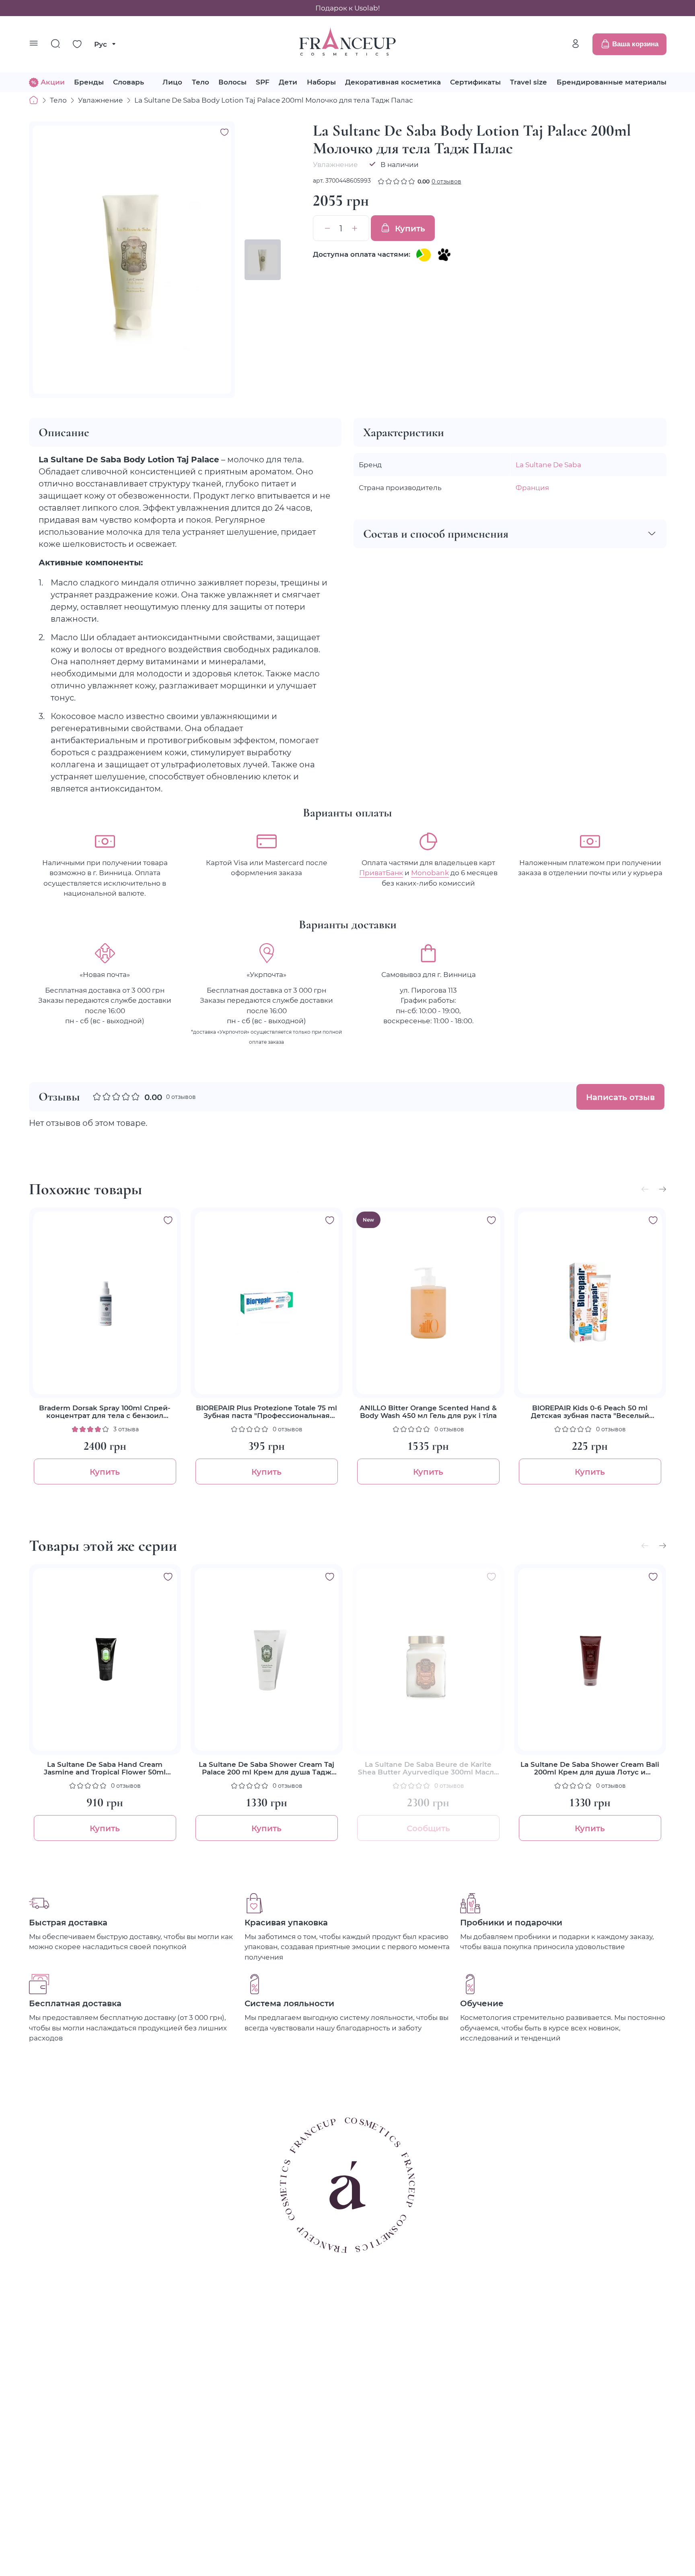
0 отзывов (446, 181)
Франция (532, 487)
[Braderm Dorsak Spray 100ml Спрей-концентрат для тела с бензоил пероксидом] (105, 1303)
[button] (662, 1189)
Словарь (129, 82)
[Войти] (576, 44)
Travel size (528, 82)
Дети (288, 82)
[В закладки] (224, 132)
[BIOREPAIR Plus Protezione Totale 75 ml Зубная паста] (267, 1303)
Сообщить (428, 1828)
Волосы (232, 82)
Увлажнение (101, 100)
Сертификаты (475, 82)
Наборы (321, 82)
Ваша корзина (635, 44)
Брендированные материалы (612, 82)
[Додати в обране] (168, 1220)
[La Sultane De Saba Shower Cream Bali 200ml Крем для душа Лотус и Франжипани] (590, 1660)
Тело (200, 82)
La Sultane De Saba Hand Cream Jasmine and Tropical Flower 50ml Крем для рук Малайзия (105, 1768)
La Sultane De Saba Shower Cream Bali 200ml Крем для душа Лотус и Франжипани (590, 1768)
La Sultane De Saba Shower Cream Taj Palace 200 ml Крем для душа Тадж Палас (266, 1768)
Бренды (89, 82)
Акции (53, 82)
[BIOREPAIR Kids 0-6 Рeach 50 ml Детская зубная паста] (590, 1303)
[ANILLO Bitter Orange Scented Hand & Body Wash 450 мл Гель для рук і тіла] (428, 1303)
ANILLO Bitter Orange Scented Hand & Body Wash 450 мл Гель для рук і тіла (428, 1412)
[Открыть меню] (34, 44)
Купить (410, 228)
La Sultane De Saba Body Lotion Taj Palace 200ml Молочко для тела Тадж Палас (274, 100)
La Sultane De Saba (548, 464)
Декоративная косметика (393, 82)
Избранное (77, 44)
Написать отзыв (620, 1097)
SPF (263, 82)
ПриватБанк (381, 872)
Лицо (172, 82)
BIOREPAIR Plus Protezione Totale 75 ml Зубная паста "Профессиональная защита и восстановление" (266, 1412)
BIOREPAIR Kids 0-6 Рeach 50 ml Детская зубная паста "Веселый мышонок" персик (590, 1412)
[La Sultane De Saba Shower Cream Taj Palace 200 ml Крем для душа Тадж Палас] (267, 1660)
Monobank (430, 872)
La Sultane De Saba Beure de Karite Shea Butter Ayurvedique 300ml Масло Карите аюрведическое (428, 1768)
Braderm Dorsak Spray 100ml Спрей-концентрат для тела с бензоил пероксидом (105, 1412)
